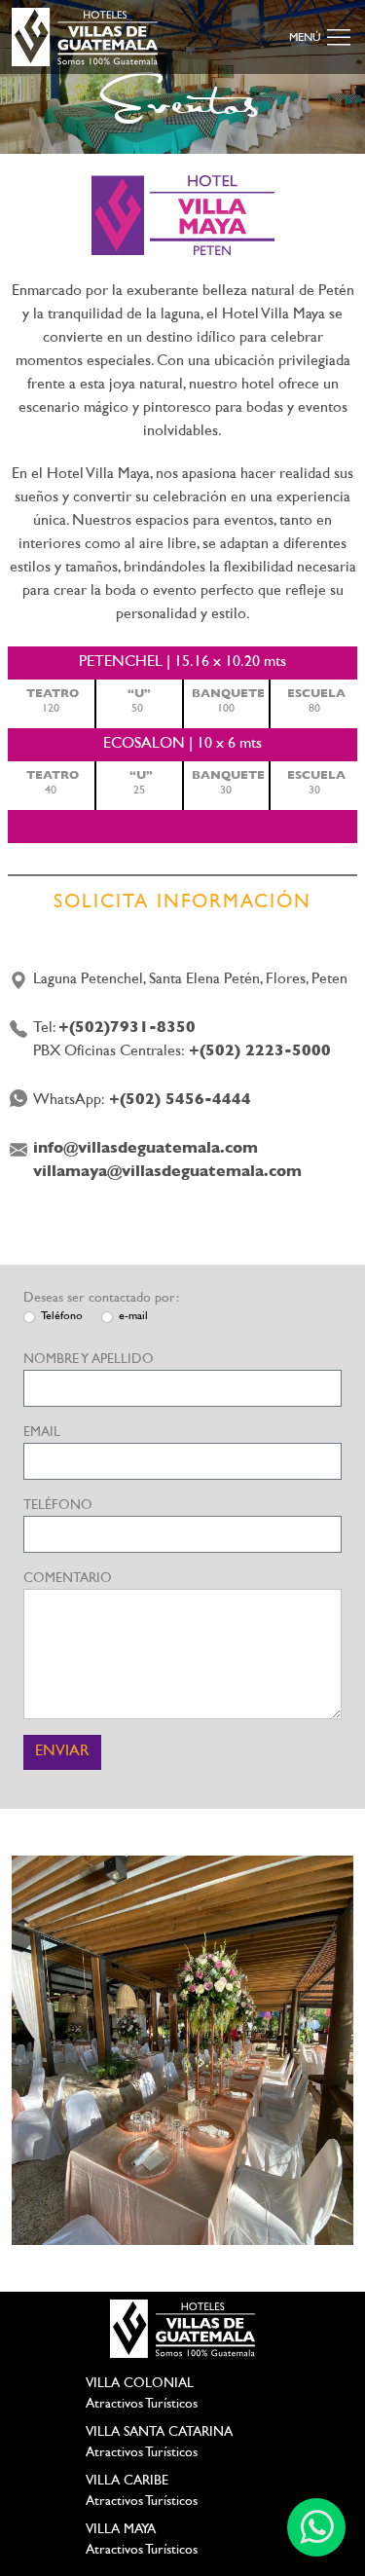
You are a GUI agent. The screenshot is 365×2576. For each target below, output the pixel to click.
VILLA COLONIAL (140, 2384)
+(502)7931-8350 (127, 1029)
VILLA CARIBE (127, 2481)
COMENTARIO (68, 1579)
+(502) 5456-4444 (180, 1101)
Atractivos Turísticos (142, 2404)
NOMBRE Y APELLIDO (89, 1360)
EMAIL (42, 1433)
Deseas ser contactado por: (101, 1298)
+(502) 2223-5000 (260, 1052)
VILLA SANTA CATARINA (159, 2432)
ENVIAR (62, 1752)
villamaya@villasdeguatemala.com (167, 1173)
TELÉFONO (58, 1506)
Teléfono (62, 1317)
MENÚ (307, 38)
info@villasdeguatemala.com (146, 1149)
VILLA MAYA (121, 2530)
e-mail (133, 1317)
